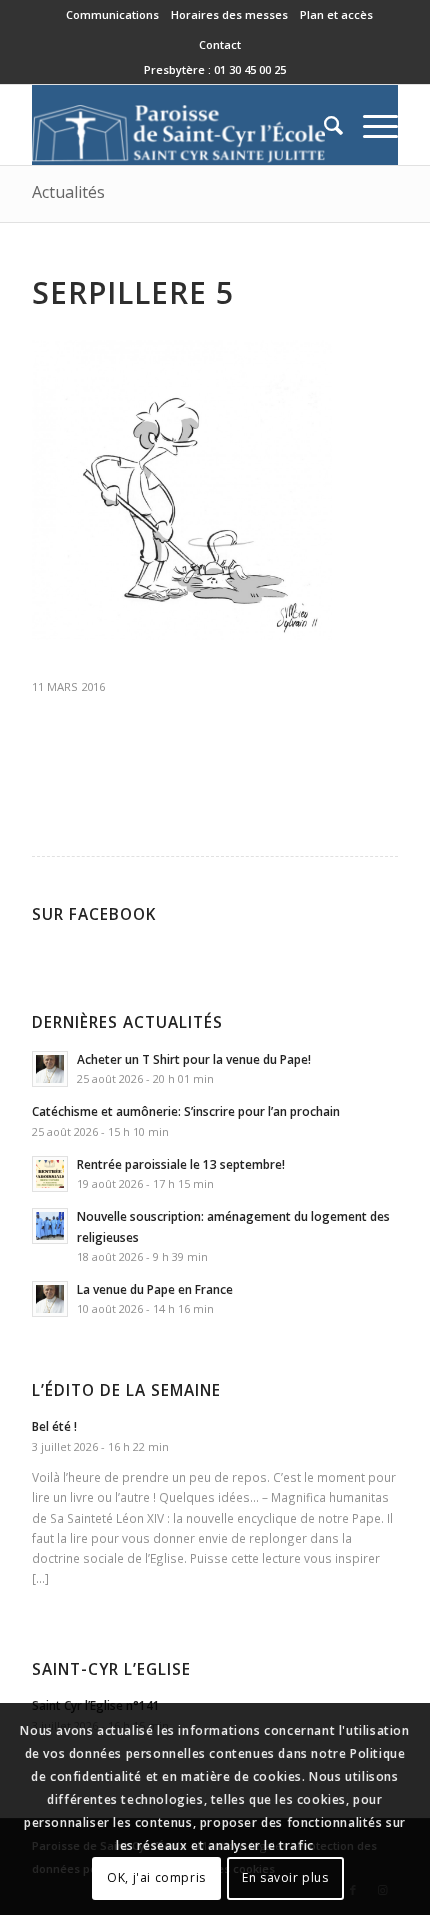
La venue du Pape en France (155, 1289)
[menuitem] (113, 15)
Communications (112, 14)
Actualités (68, 192)
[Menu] (370, 125)
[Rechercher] (323, 125)
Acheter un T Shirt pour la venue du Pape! (194, 1059)
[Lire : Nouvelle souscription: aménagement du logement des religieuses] (50, 1226)
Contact (220, 44)
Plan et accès (336, 14)
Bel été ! (54, 1426)
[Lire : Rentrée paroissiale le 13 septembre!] (50, 1174)
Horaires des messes (229, 14)
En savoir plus (285, 1877)
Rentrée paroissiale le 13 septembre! (181, 1164)
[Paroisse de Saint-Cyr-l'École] (178, 125)
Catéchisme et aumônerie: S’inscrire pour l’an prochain (186, 1111)
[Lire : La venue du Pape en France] (50, 1299)
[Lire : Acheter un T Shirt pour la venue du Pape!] (50, 1069)
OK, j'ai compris (156, 1877)
